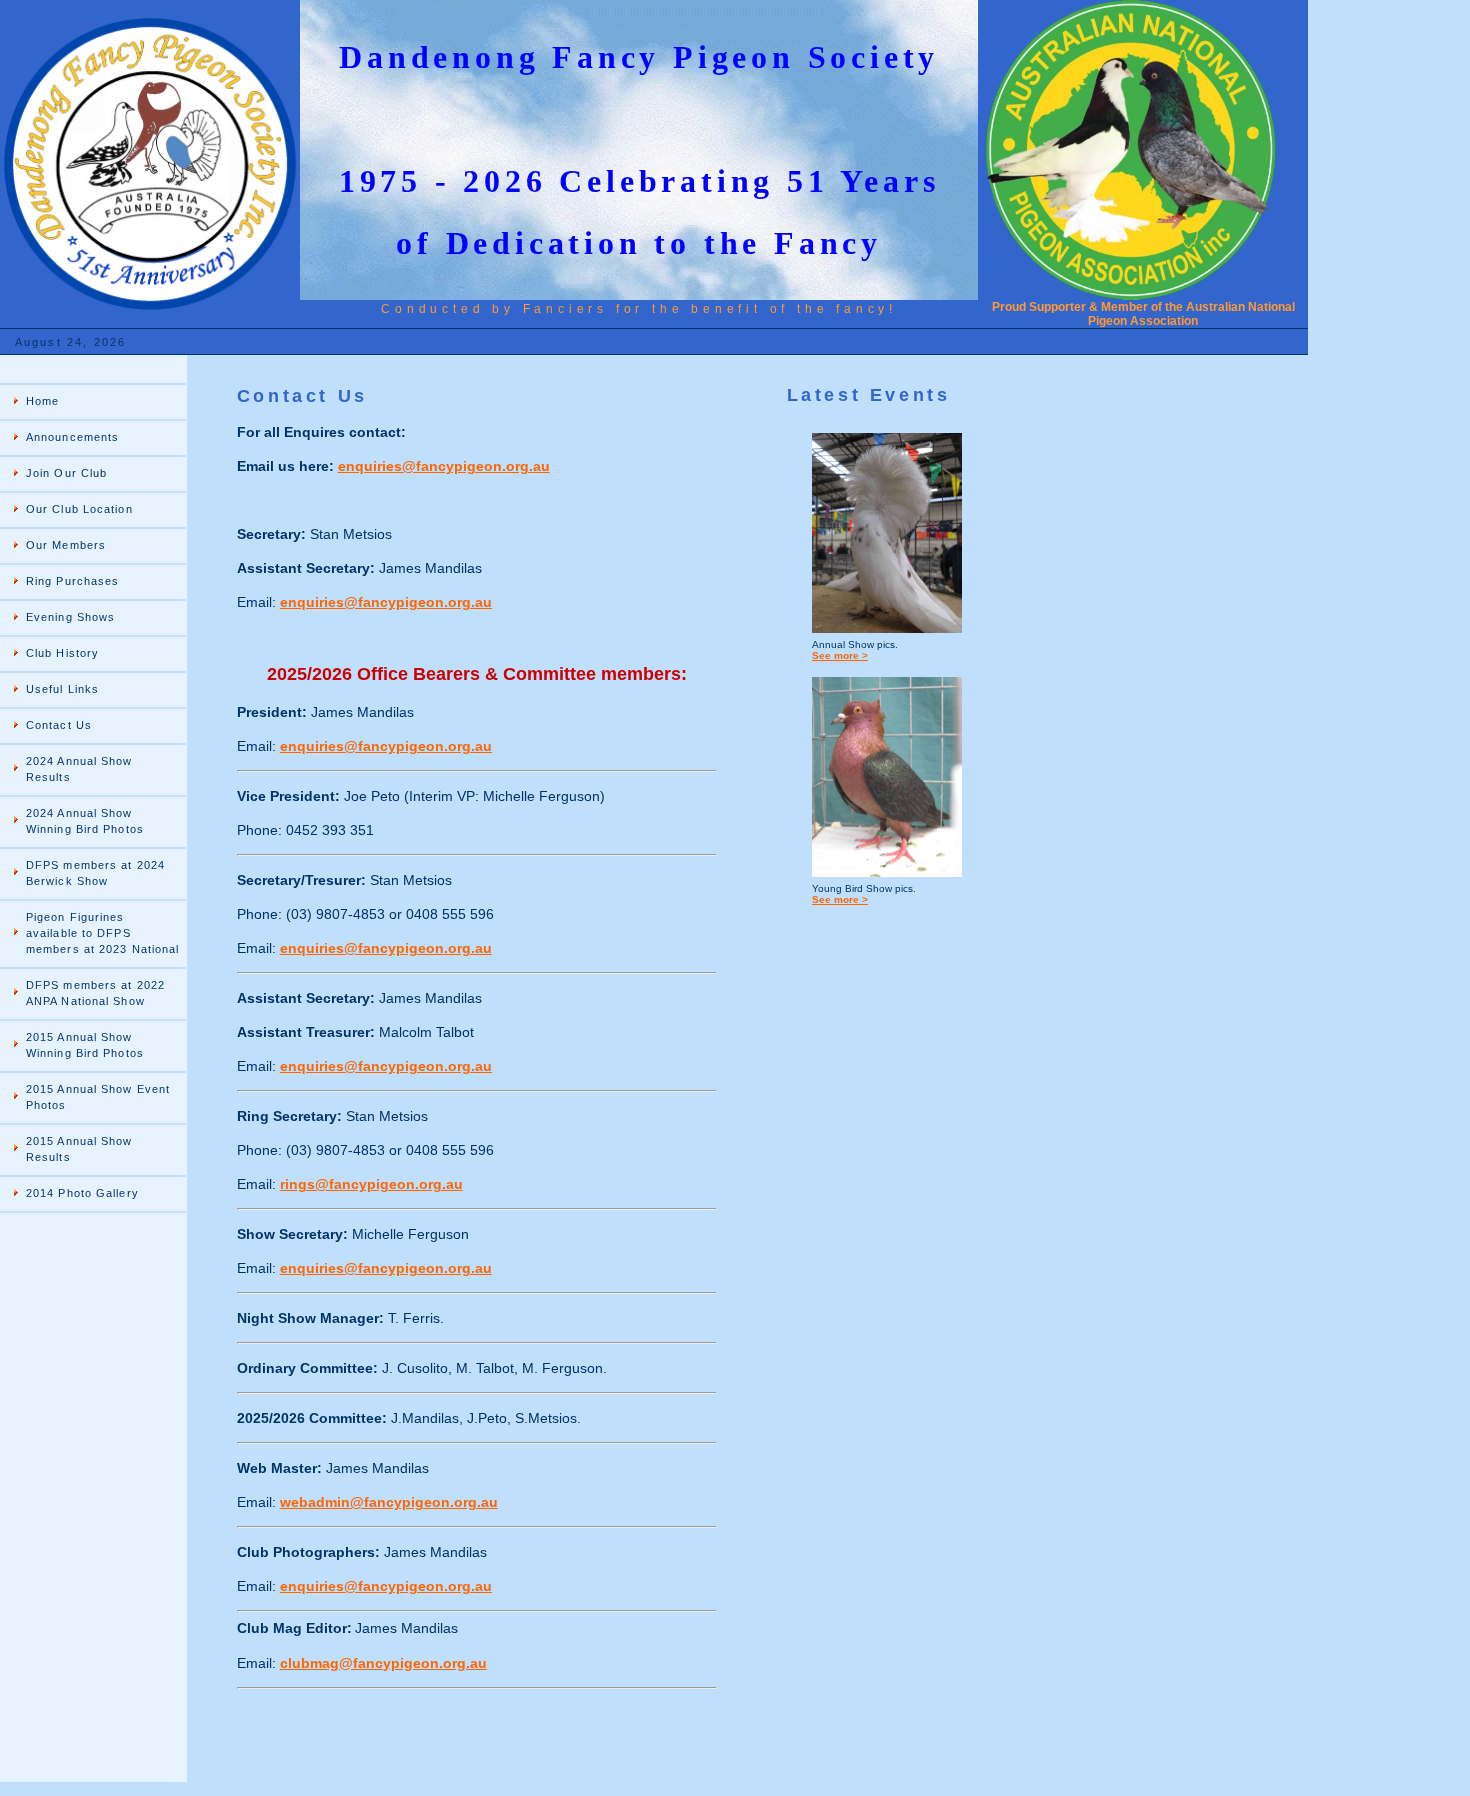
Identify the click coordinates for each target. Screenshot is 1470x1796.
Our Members (66, 545)
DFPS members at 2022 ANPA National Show (95, 993)
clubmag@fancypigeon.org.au (383, 1663)
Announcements (72, 437)
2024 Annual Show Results (79, 769)
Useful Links (62, 689)
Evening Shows (70, 617)
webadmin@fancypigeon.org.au (389, 1502)
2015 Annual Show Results (79, 1149)
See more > (840, 655)
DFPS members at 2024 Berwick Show (95, 873)
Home (42, 401)
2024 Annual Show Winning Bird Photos (85, 821)
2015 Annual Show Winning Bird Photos (85, 1045)
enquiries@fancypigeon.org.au (444, 466)
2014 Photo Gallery (82, 1193)
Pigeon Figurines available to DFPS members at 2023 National (102, 933)
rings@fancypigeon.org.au (371, 1184)
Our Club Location (79, 509)
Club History (62, 653)
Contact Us (59, 725)
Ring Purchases (72, 581)
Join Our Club (66, 473)
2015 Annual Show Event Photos (98, 1097)
